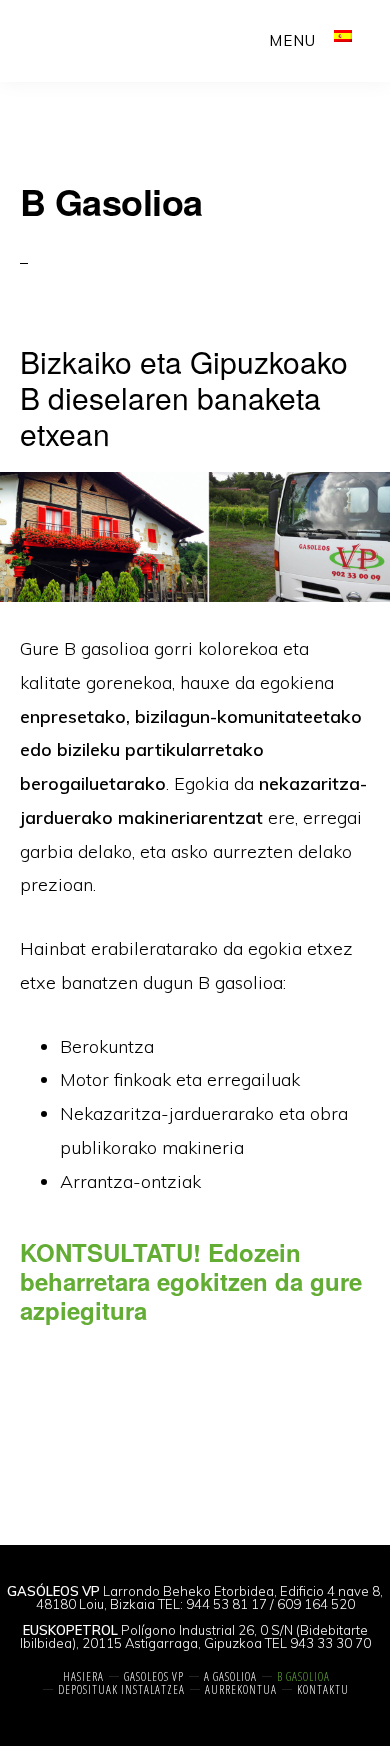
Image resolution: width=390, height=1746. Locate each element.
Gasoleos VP (86, 40)
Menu (292, 40)
